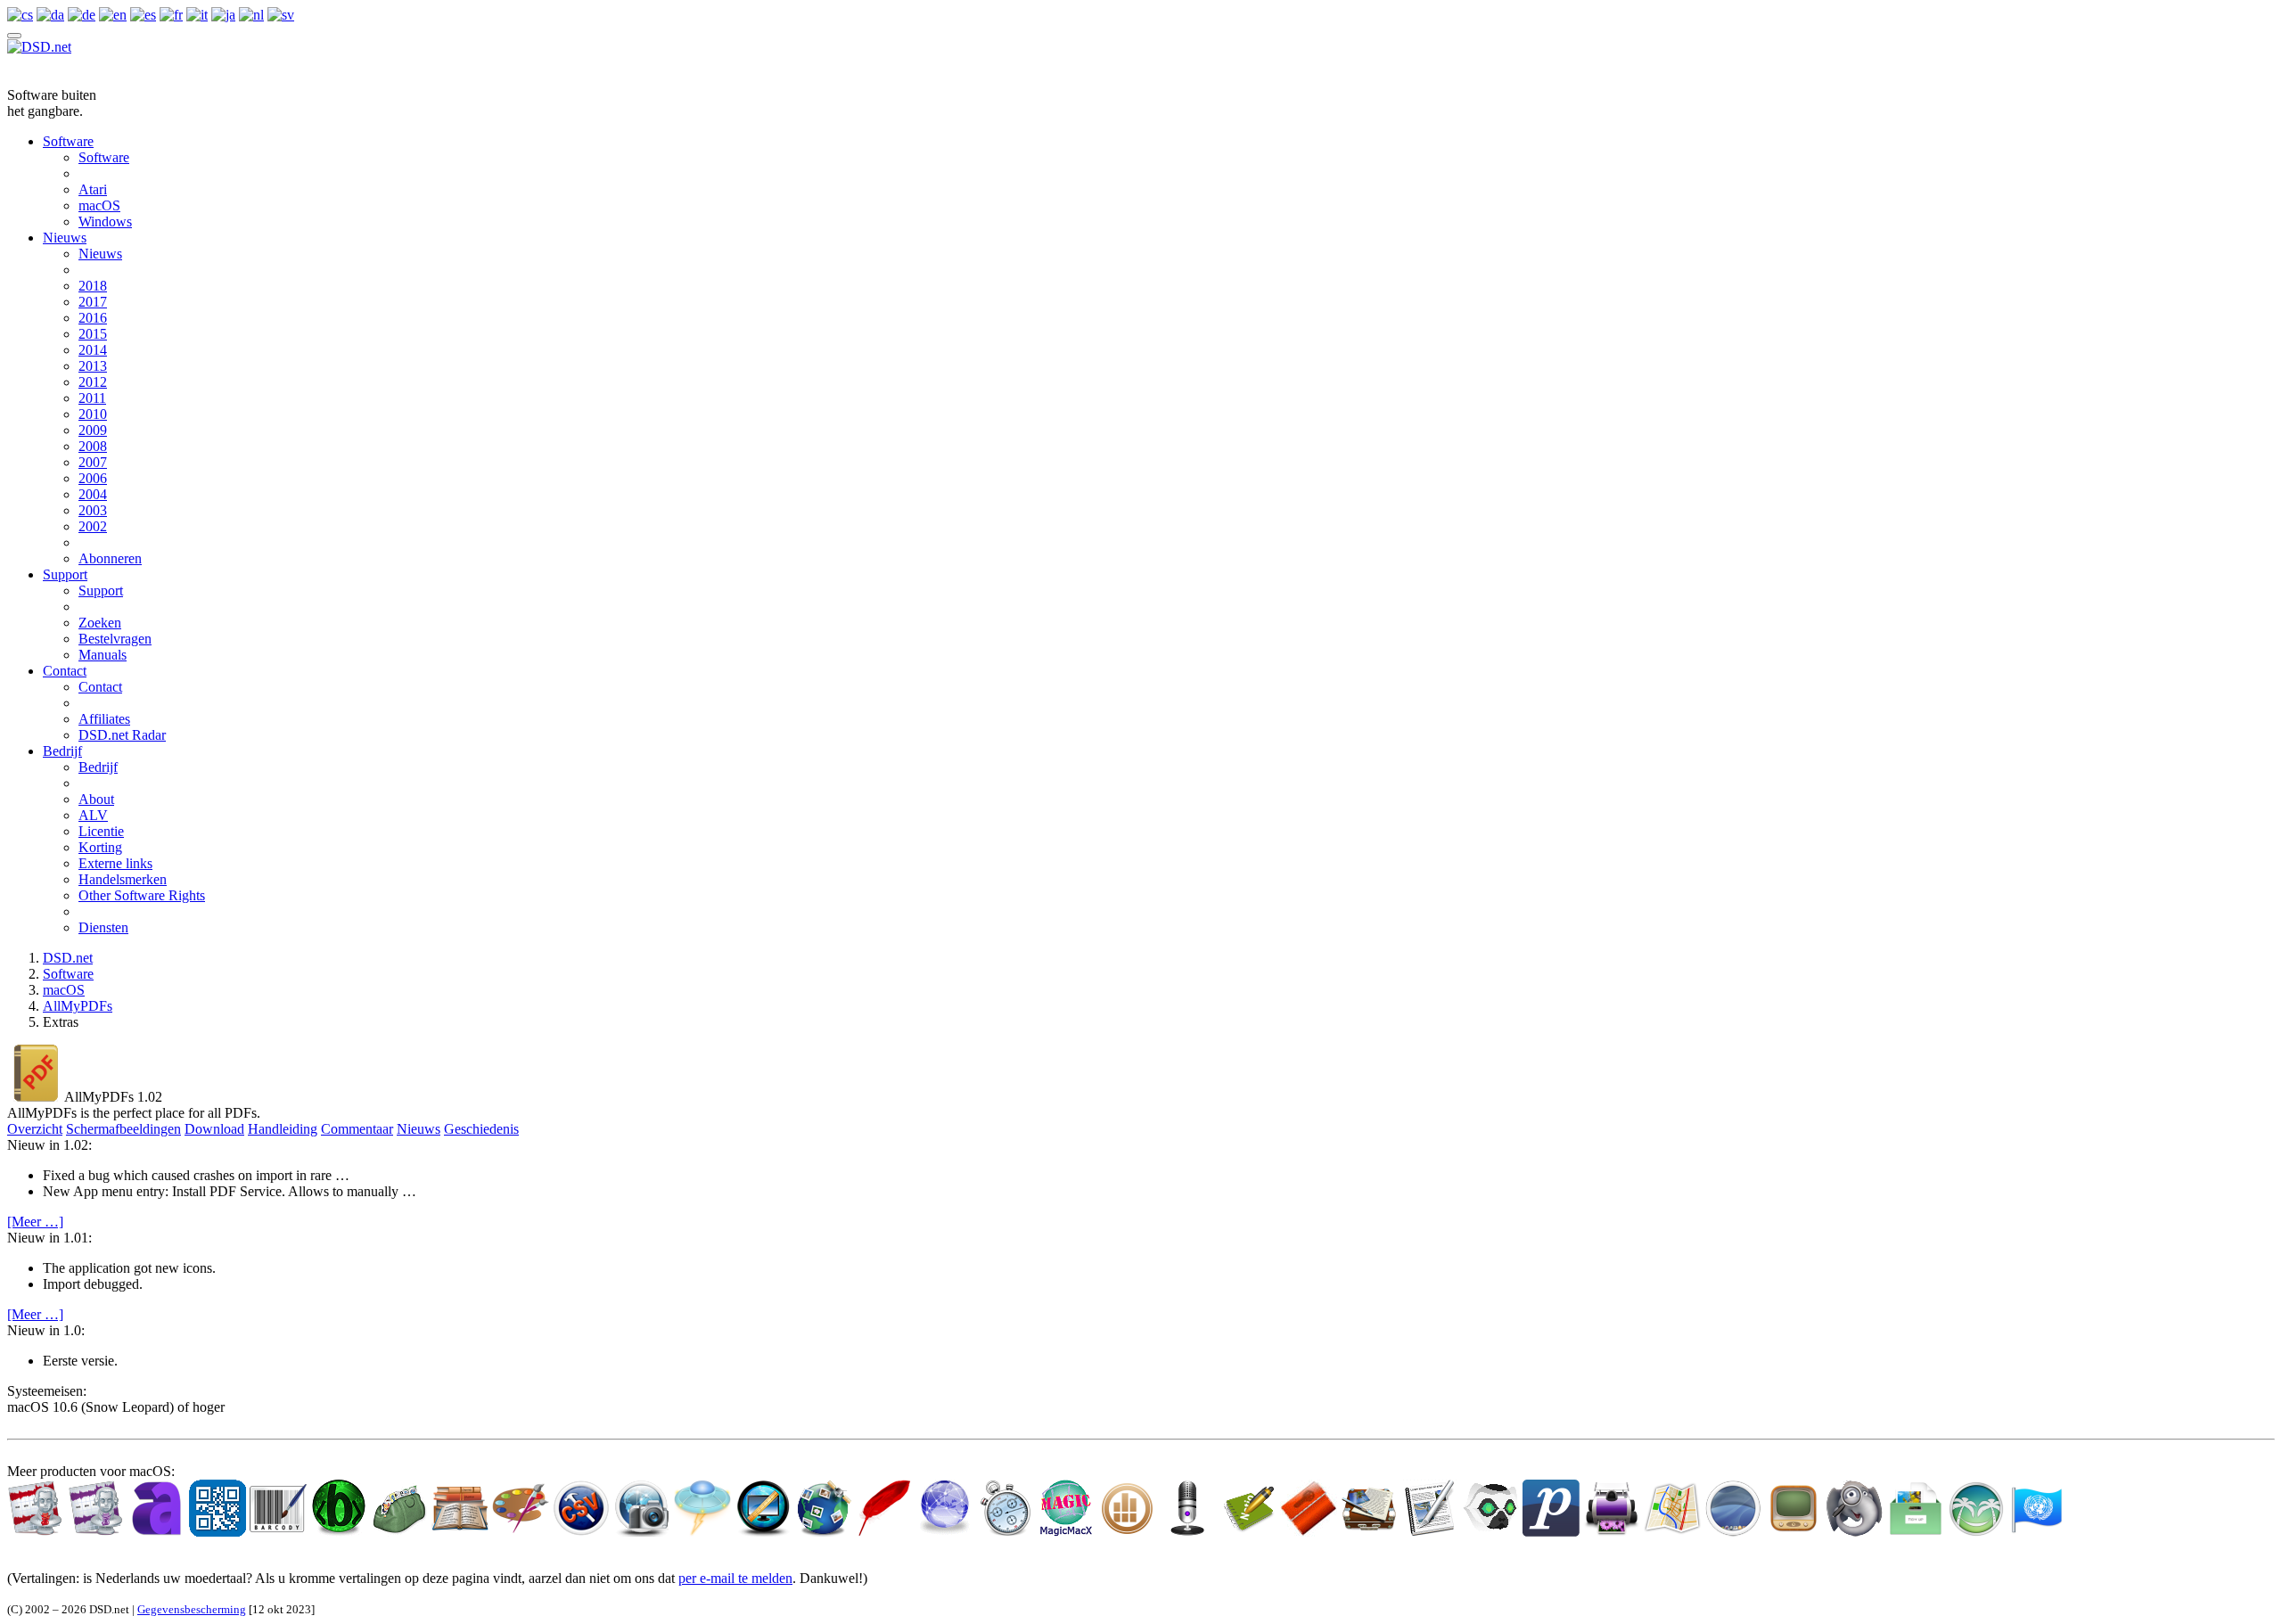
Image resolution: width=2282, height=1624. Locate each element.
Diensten (103, 927)
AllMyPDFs (78, 1006)
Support (65, 574)
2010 (93, 414)
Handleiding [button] (283, 1129)
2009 (93, 430)
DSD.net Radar (122, 735)
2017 (93, 302)
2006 (93, 478)
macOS (99, 205)
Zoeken (100, 623)
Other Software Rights (142, 895)
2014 (93, 350)
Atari (93, 189)
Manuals (103, 655)
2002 (93, 526)
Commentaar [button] (357, 1129)
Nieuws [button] (419, 1129)
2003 (93, 510)
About (96, 799)
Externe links (115, 863)
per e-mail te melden (735, 1578)
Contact (65, 671)
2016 (93, 318)
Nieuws (65, 238)
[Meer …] (35, 1222)
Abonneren (110, 558)
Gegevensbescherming (192, 1609)
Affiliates (104, 719)
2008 (93, 446)
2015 (93, 334)
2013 (93, 366)
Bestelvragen (115, 639)
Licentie (101, 831)
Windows (105, 221)
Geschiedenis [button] (481, 1129)
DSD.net (68, 958)
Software (68, 141)
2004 (93, 494)
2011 (92, 398)
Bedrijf (62, 751)
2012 (93, 382)
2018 (93, 286)
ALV (93, 815)
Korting (100, 847)
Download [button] (214, 1129)
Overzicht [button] (35, 1129)
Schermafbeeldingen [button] (123, 1129)
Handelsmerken (123, 879)
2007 (93, 462)
